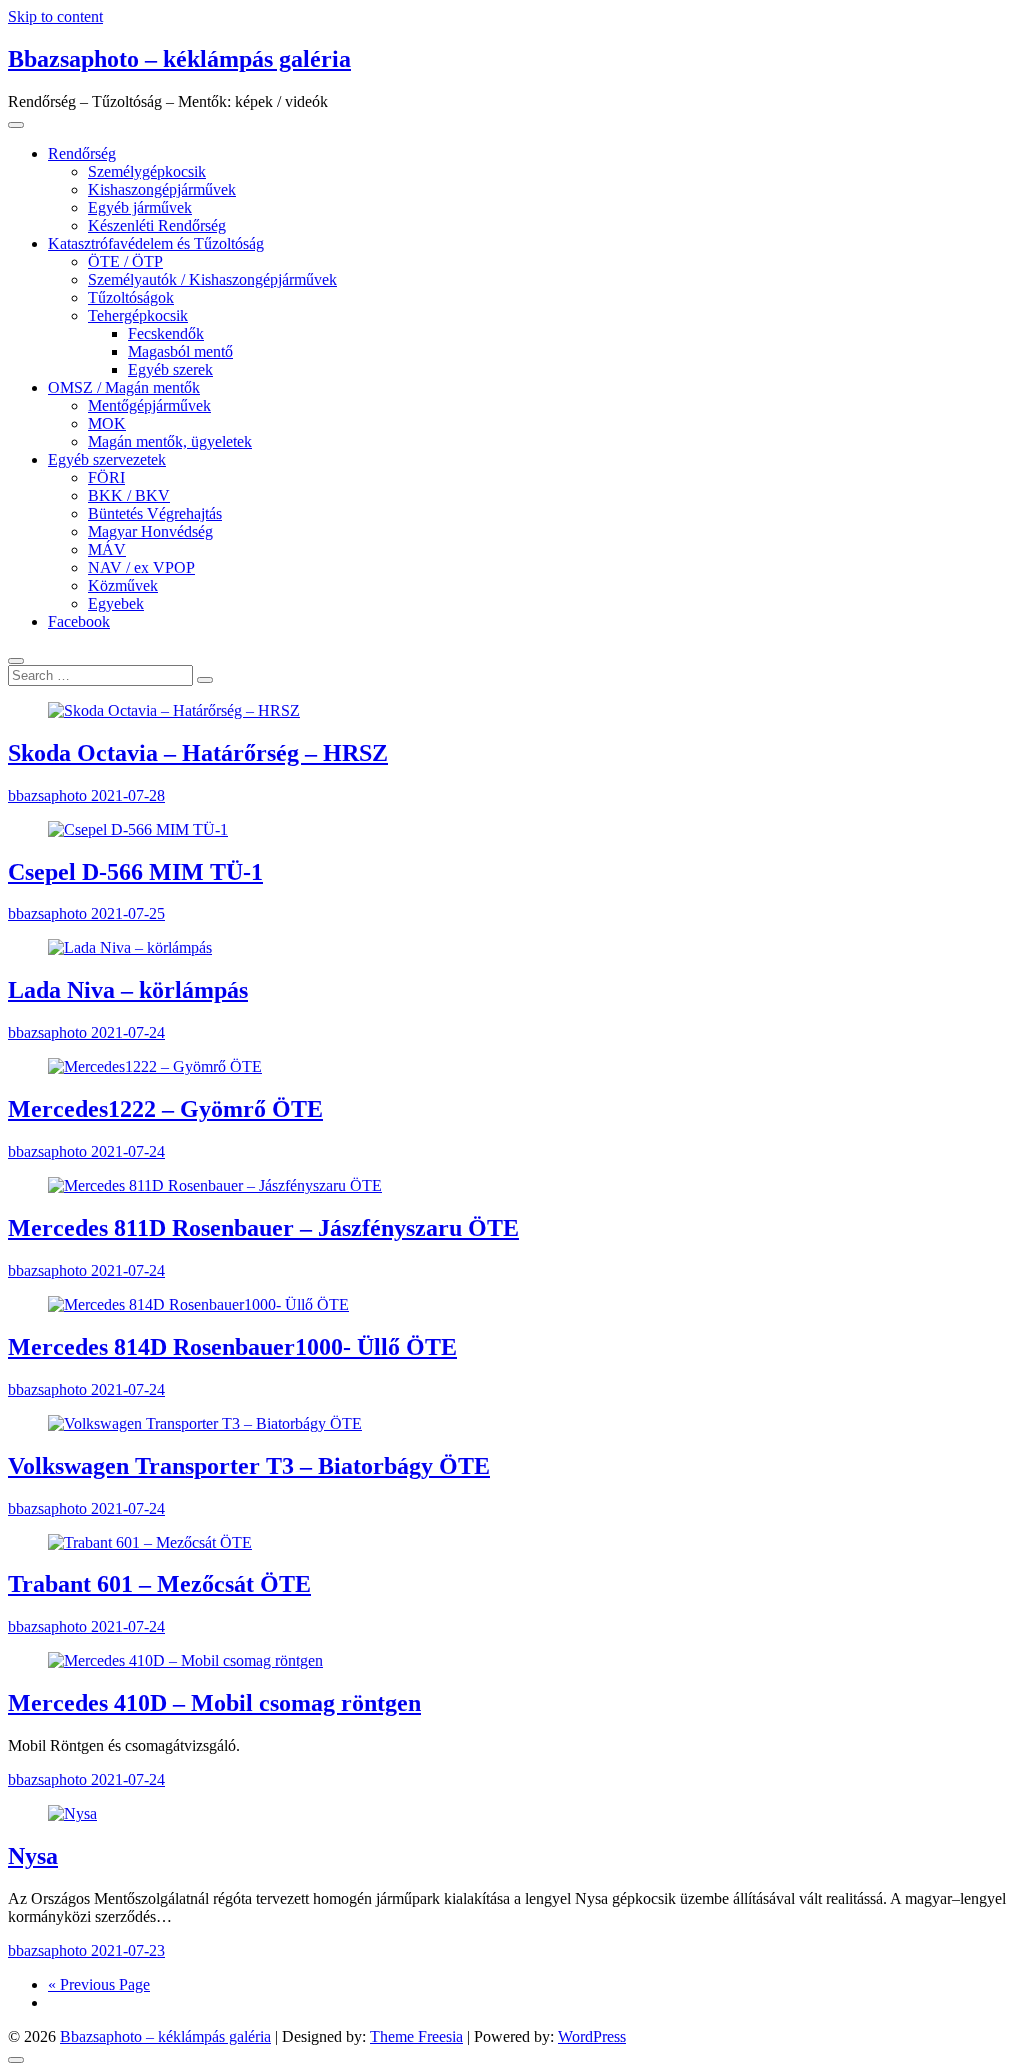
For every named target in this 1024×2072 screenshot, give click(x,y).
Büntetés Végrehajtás (155, 513)
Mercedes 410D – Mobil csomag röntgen (214, 1703)
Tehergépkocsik (138, 315)
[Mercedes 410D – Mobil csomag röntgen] (185, 1660)
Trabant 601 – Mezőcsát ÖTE (159, 1584)
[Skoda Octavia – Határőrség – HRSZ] (174, 710)
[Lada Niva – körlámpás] (130, 947)
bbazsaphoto (49, 795)
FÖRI (106, 477)
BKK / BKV (129, 495)
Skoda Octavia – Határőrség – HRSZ (198, 753)
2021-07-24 (128, 1032)
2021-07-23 (128, 1950)
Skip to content (55, 16)
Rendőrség (82, 153)
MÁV (107, 549)
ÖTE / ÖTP (125, 261)
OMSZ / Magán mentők (124, 387)
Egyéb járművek (140, 207)
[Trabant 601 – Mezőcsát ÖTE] (150, 1542)
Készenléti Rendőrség (157, 225)
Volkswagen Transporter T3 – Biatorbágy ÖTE (249, 1466)
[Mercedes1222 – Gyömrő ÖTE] (155, 1066)
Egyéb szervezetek (107, 459)
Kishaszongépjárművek (162, 189)
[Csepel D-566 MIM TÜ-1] (138, 829)
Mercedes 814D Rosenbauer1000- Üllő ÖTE (232, 1347)
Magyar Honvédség (150, 531)
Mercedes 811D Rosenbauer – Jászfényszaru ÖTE (263, 1228)
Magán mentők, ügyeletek (170, 441)
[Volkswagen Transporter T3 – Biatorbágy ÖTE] (205, 1423)
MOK (107, 423)
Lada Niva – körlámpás (128, 990)
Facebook (79, 621)
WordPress (592, 2036)
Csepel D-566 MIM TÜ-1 (135, 872)
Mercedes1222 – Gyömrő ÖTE (165, 1109)
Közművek (123, 585)
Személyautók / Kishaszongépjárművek (212, 279)
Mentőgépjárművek (149, 405)
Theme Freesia (416, 2036)
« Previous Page (99, 1984)
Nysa (33, 1856)
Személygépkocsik (147, 171)
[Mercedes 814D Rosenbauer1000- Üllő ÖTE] (198, 1304)
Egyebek (116, 603)
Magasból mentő (180, 351)
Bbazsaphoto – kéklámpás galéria (179, 59)
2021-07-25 (128, 913)
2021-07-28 (128, 795)
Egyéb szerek (170, 369)
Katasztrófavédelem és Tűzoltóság (156, 243)
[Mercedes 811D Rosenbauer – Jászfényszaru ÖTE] (215, 1185)
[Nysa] (72, 1813)
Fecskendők (166, 333)
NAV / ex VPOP (141, 567)
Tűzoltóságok (131, 297)
